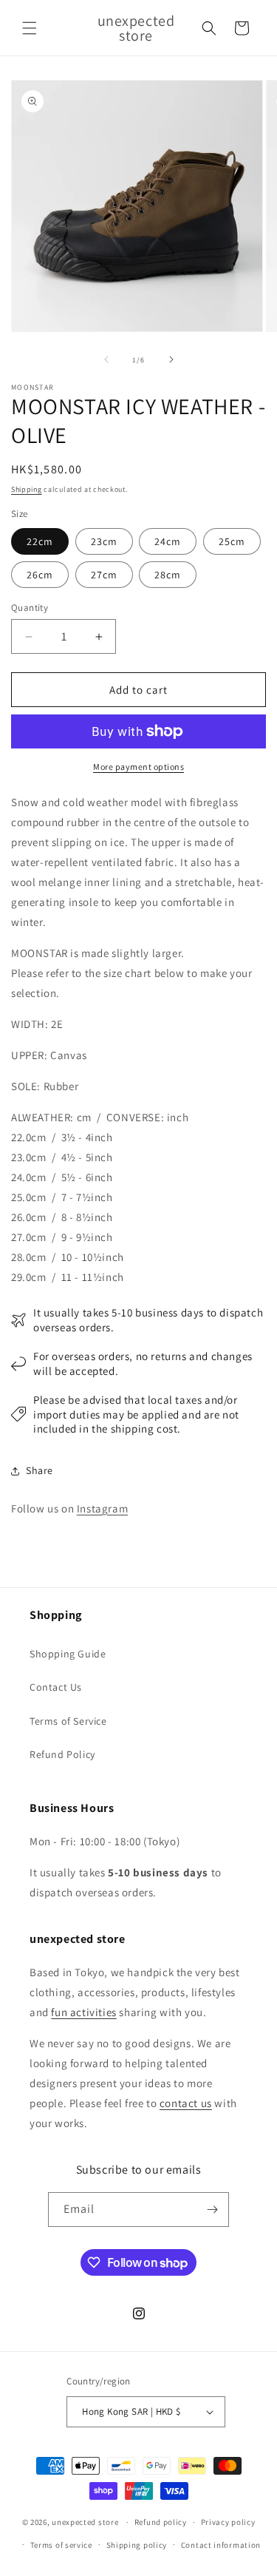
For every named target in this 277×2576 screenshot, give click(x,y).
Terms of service (61, 2545)
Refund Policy (62, 1754)
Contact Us (56, 1687)
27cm (104, 575)
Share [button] (40, 1470)
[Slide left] (106, 359)
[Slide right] (171, 359)
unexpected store (85, 2522)
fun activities (83, 2012)
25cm (232, 541)
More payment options (138, 767)
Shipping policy (137, 2545)
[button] (30, 28)
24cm (168, 541)
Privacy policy (228, 2522)
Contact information (221, 2545)
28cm (168, 575)
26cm (40, 575)
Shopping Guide (68, 1654)
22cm (40, 541)
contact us (186, 2103)
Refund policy (161, 2522)
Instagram (102, 1508)
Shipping (27, 489)
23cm (104, 541)
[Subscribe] (212, 2210)
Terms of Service (68, 1721)
